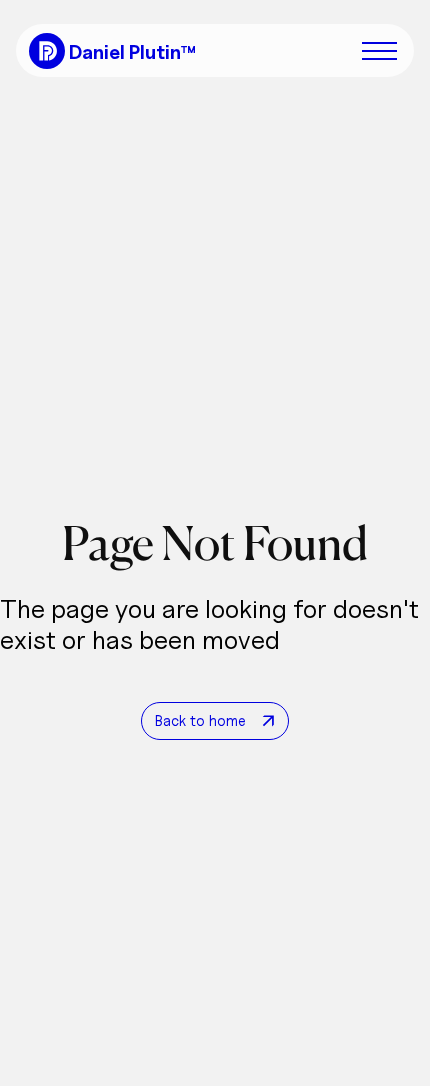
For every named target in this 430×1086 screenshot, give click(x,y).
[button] (384, 51)
